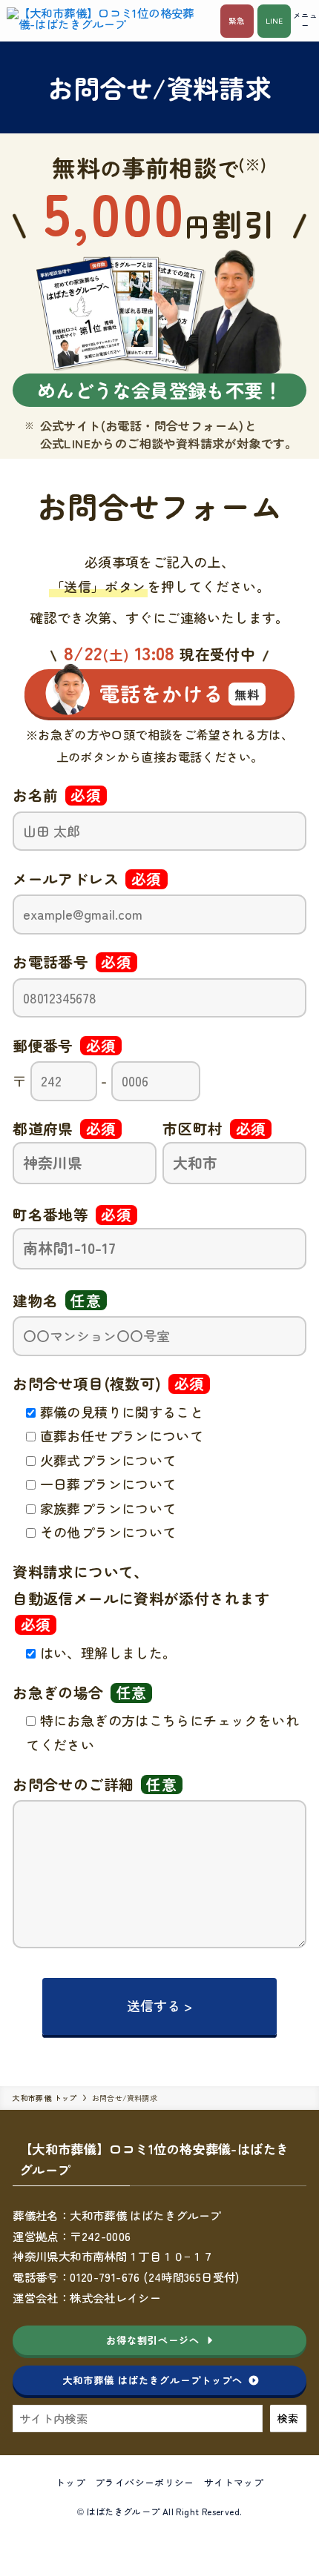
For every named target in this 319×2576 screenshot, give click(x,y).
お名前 (57, 795)
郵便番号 (64, 1045)
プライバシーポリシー (145, 2482)
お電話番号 (72, 962)
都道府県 (64, 1128)
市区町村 (214, 1128)
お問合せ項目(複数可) (108, 1383)
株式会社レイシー (115, 2297)
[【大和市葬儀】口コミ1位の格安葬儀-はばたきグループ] (108, 21)
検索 (288, 2418)
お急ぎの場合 (79, 1692)
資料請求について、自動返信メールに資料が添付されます (141, 1598)
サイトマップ (234, 2482)
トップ (70, 2482)
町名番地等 (72, 1214)
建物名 (57, 1300)
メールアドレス (87, 879)
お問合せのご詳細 (95, 1784)
